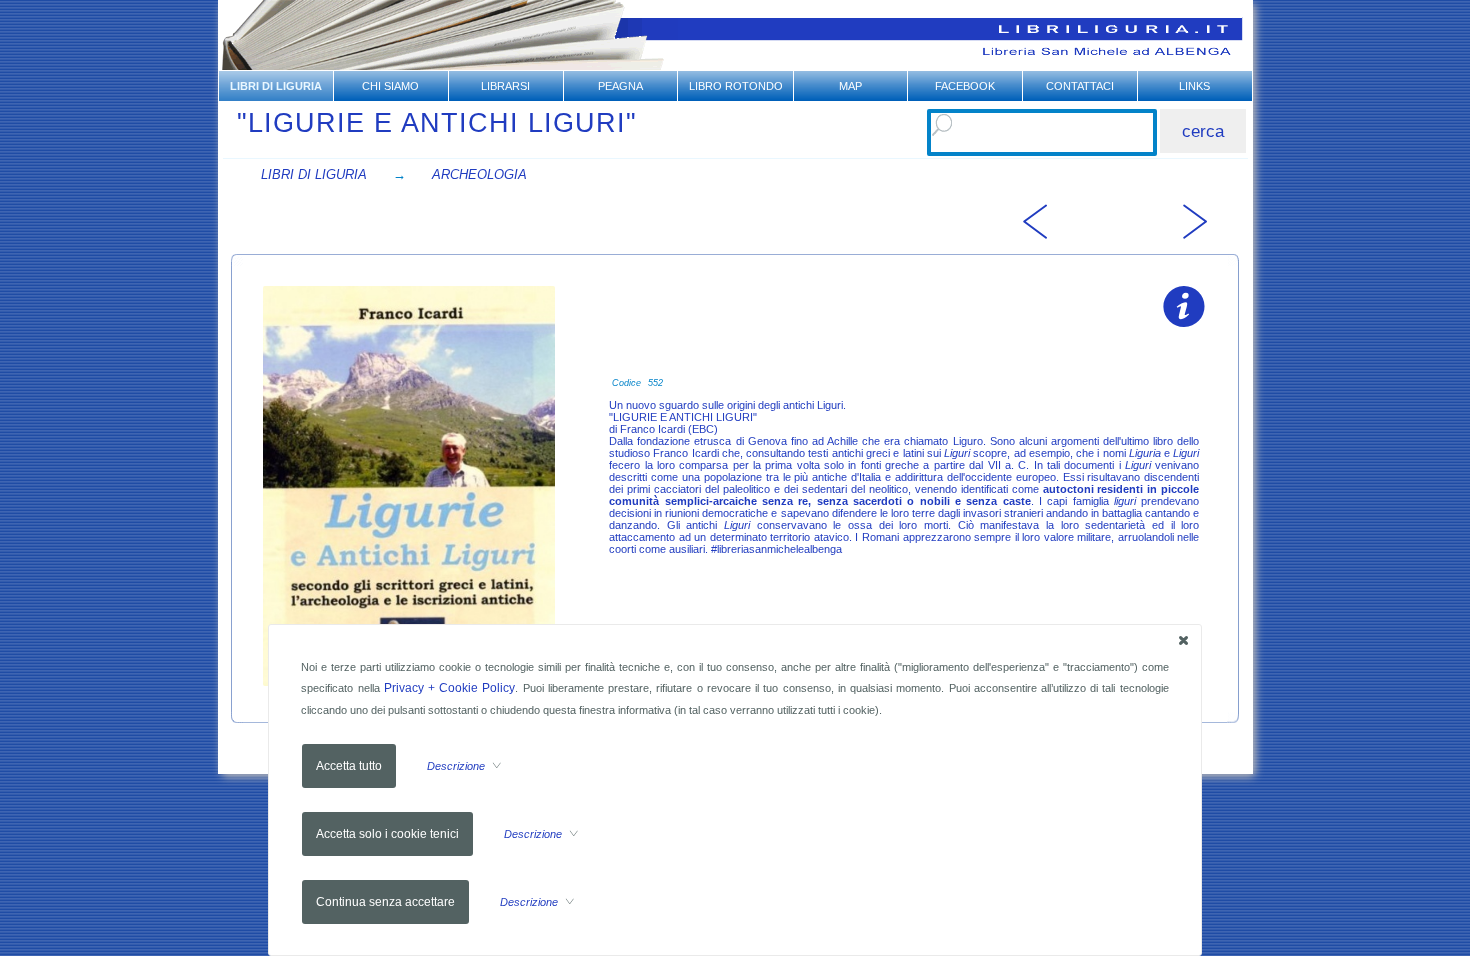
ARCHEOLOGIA (479, 174)
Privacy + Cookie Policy (450, 688)
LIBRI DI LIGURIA (314, 174)
